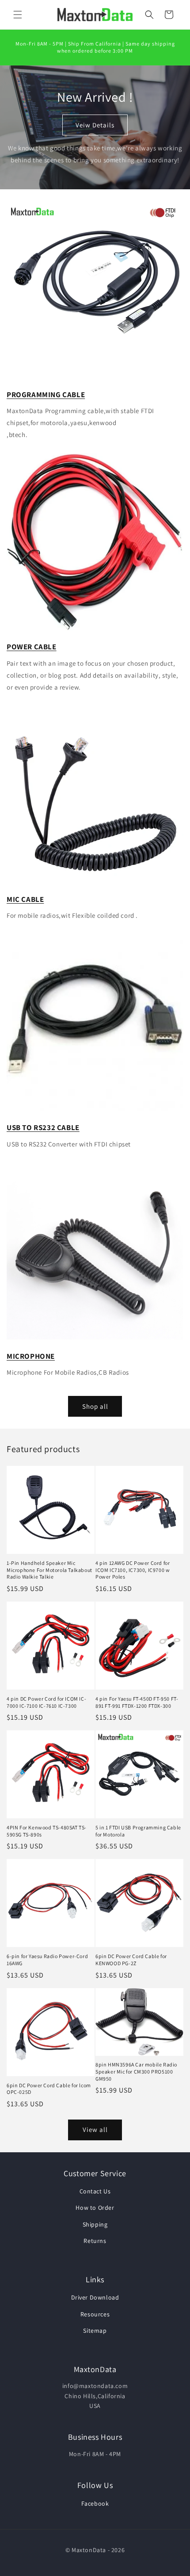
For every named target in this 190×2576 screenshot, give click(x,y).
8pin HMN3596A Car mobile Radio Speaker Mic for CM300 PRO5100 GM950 (136, 2071)
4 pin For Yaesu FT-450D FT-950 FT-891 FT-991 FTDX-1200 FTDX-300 (137, 1702)
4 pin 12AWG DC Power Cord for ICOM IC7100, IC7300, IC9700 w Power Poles (133, 1570)
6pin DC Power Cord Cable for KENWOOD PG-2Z (131, 1960)
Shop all (95, 1406)
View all (95, 2129)
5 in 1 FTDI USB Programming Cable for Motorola (138, 1831)
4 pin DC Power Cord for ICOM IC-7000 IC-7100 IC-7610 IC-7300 (46, 1702)
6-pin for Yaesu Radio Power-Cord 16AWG (47, 1960)
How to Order (95, 2208)
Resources (95, 2314)
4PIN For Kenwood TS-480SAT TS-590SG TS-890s (47, 1831)
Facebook (95, 2503)
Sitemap (95, 2331)
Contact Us (95, 2191)
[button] (18, 15)
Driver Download (95, 2297)
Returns (95, 2241)
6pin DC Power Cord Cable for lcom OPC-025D (49, 2089)
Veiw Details (95, 125)
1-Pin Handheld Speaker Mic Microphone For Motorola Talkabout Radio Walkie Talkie (49, 1570)
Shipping (95, 2224)
